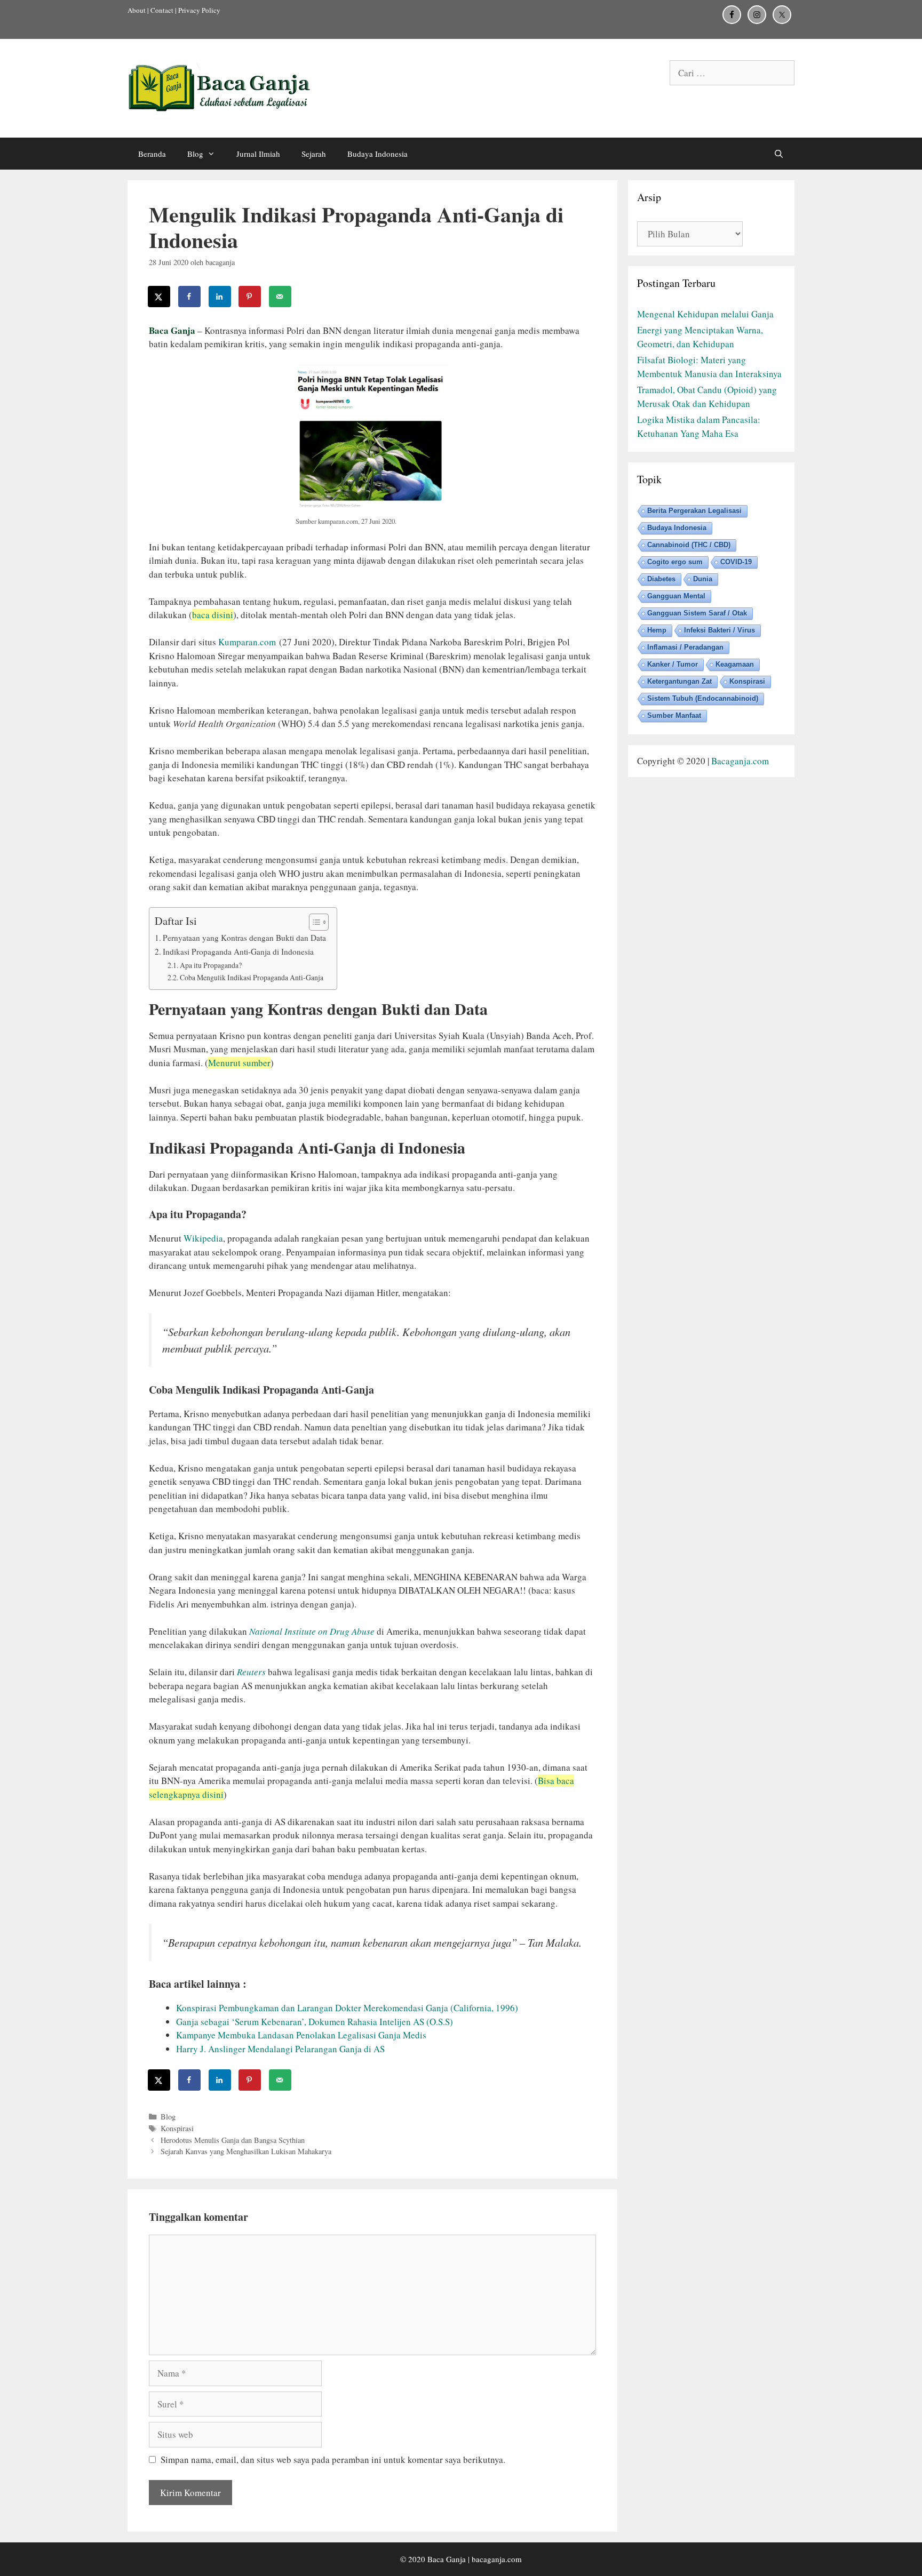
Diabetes (661, 579)
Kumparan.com (247, 642)
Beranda (152, 154)
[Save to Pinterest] (250, 297)
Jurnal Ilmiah (258, 154)
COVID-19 (736, 562)
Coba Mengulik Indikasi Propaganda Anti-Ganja (252, 977)
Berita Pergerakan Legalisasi (694, 511)
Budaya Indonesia (377, 154)
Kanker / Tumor (673, 664)
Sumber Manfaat (674, 715)
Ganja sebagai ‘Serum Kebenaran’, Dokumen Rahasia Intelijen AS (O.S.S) (315, 2022)
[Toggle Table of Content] (313, 922)
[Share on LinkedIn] (220, 297)
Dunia (703, 579)
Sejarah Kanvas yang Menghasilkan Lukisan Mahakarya (246, 2151)
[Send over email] (281, 297)
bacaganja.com (497, 2559)
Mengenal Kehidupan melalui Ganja (705, 314)
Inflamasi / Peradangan (685, 647)
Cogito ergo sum (675, 562)
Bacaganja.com (740, 761)
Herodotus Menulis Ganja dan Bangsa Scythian (233, 2140)
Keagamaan (735, 664)
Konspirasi (177, 2128)
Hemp (657, 630)
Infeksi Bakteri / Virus (720, 630)
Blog (195, 154)
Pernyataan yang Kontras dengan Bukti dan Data (244, 938)
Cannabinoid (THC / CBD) (689, 545)
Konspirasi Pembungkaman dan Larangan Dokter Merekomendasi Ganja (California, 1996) (347, 2008)
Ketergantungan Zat (679, 681)
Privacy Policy (199, 10)
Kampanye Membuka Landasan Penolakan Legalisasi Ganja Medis (301, 2035)
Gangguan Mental (676, 596)
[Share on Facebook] (190, 297)
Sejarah (314, 154)
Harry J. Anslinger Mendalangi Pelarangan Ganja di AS (280, 2049)
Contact (162, 10)
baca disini (213, 615)
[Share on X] (160, 297)
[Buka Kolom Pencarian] (779, 154)
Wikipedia (203, 1238)
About (137, 10)
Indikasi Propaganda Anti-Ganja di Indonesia (238, 951)
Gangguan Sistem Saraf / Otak (697, 613)
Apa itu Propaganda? (211, 965)
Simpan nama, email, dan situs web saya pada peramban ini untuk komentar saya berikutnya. (333, 2459)
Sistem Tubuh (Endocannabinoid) (703, 698)
